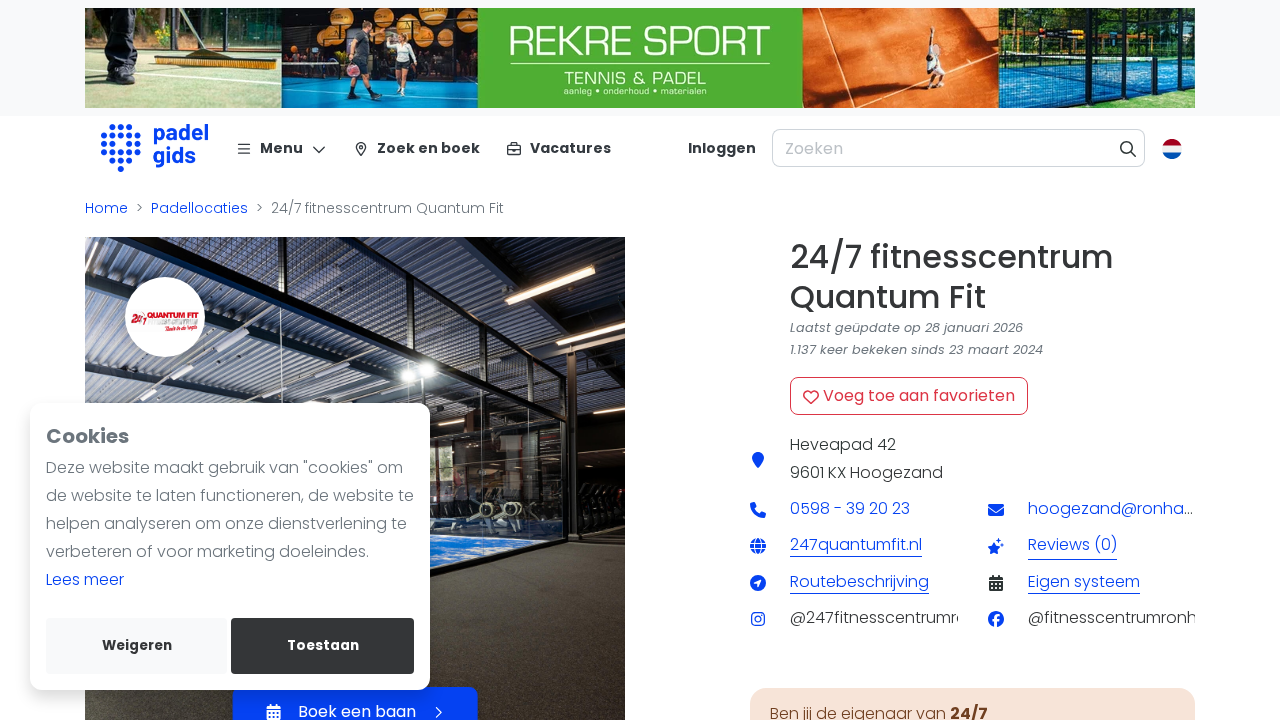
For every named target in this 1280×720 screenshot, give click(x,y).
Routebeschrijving (859, 581)
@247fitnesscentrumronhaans (908, 617)
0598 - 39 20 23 (850, 508)
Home (106, 208)
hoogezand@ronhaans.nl (1128, 508)
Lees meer (85, 579)
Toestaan (323, 645)
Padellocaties (199, 208)
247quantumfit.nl (856, 544)
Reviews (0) (1072, 544)
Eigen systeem (1084, 581)
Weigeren (137, 645)
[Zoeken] (1128, 148)
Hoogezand (896, 472)
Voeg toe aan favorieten (917, 395)
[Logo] (154, 148)
